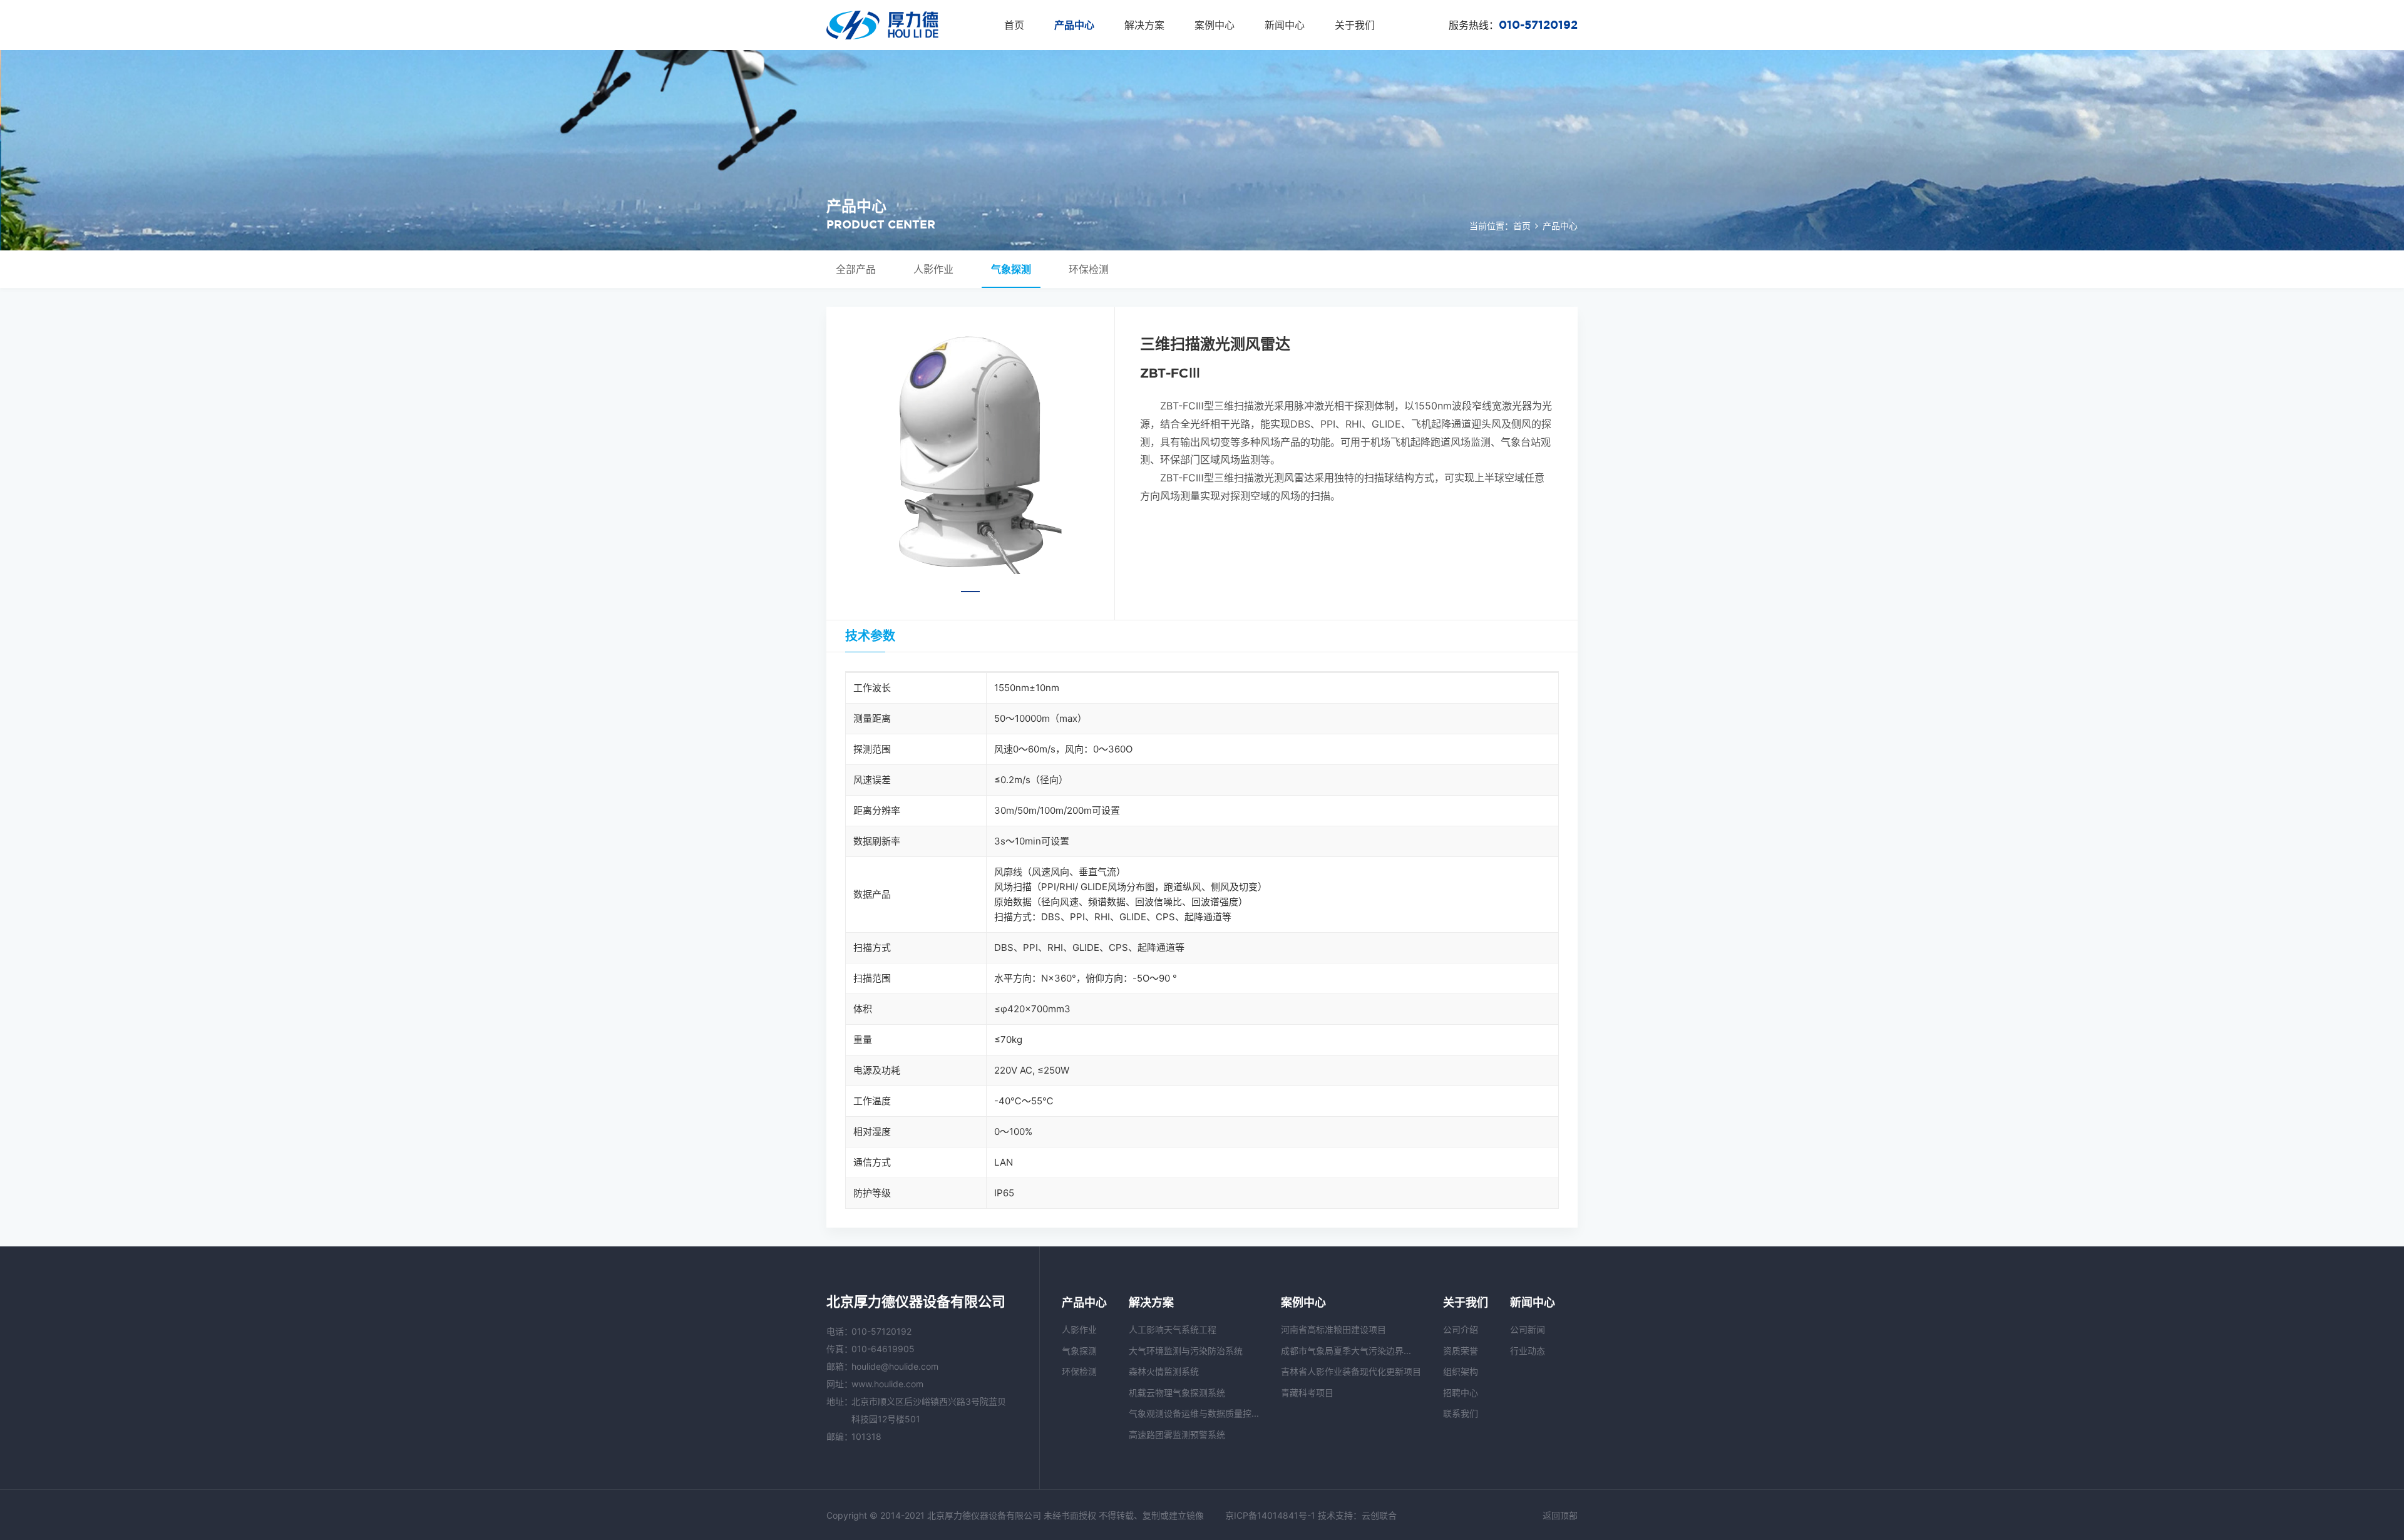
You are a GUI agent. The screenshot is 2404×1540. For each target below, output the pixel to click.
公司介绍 (1461, 1329)
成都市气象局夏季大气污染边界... (1346, 1351)
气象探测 (1011, 269)
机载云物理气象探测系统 (1177, 1393)
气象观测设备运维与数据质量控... (1194, 1413)
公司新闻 (1528, 1329)
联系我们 (1461, 1413)
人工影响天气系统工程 (1173, 1329)
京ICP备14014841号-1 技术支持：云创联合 (1311, 1515)
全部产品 (856, 269)
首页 (1014, 25)
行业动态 (1528, 1351)
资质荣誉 (1461, 1351)
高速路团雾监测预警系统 (1177, 1435)
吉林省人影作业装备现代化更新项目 (1351, 1371)
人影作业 (933, 269)
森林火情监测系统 (1164, 1371)
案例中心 (1215, 25)
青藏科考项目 (1307, 1393)
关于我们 (1355, 25)
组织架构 (1461, 1371)
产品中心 (1074, 25)
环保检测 (1089, 269)
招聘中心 (1461, 1393)
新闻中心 (1285, 25)
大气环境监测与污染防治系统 (1186, 1351)
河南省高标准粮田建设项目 (1333, 1329)
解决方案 (1144, 25)
